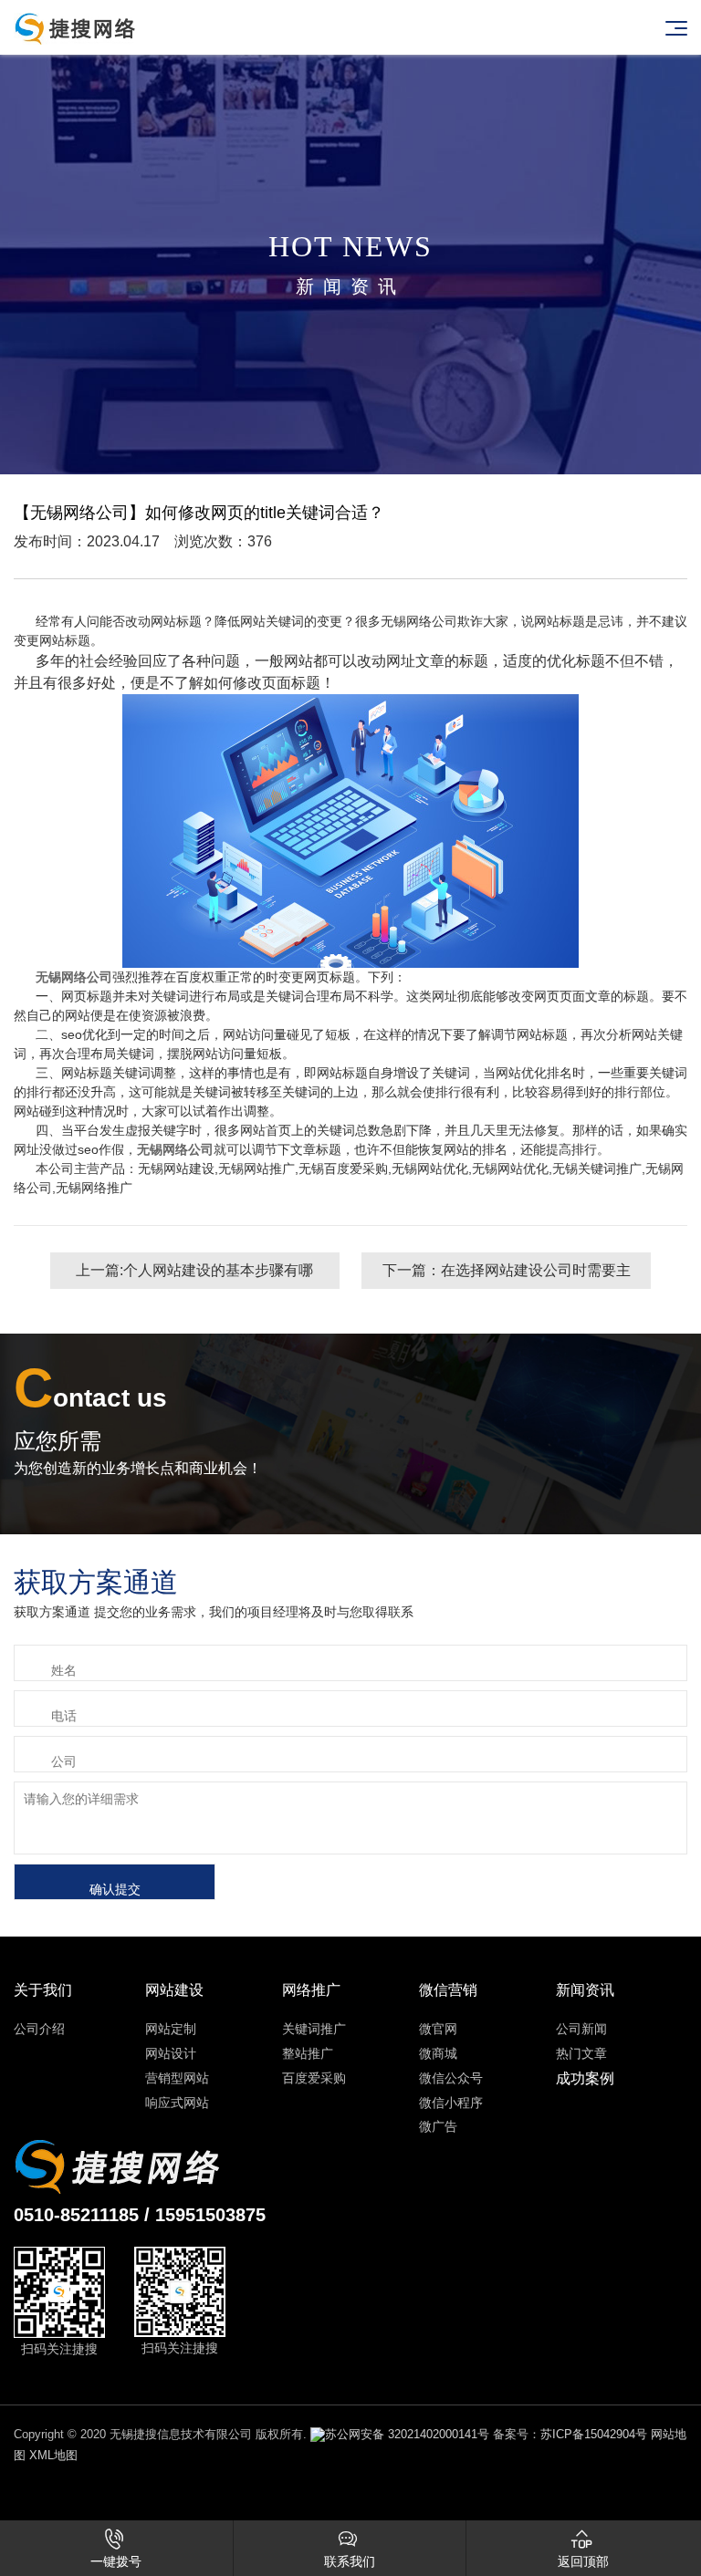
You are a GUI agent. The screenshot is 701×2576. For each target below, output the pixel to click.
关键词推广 (314, 2029)
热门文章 (581, 2053)
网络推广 (311, 1990)
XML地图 (53, 2455)
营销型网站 (177, 2078)
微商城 (438, 2053)
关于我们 (43, 1990)
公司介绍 (39, 2029)
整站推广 (308, 2053)
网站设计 (171, 2053)
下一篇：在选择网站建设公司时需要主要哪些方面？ (507, 1276)
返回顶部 (583, 2549)
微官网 (438, 2029)
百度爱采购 (314, 2078)
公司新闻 (581, 2029)
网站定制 (171, 2029)
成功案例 (585, 2078)
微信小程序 (451, 2103)
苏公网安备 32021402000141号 (407, 2434)
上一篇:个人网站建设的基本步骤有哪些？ (194, 1276)
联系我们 (350, 2549)
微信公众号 (451, 2078)
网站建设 (174, 1990)
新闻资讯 (585, 1990)
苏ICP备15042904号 (594, 2434)
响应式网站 (177, 2103)
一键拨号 (116, 2549)
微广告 (438, 2126)
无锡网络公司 (74, 977)
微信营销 (448, 1990)
